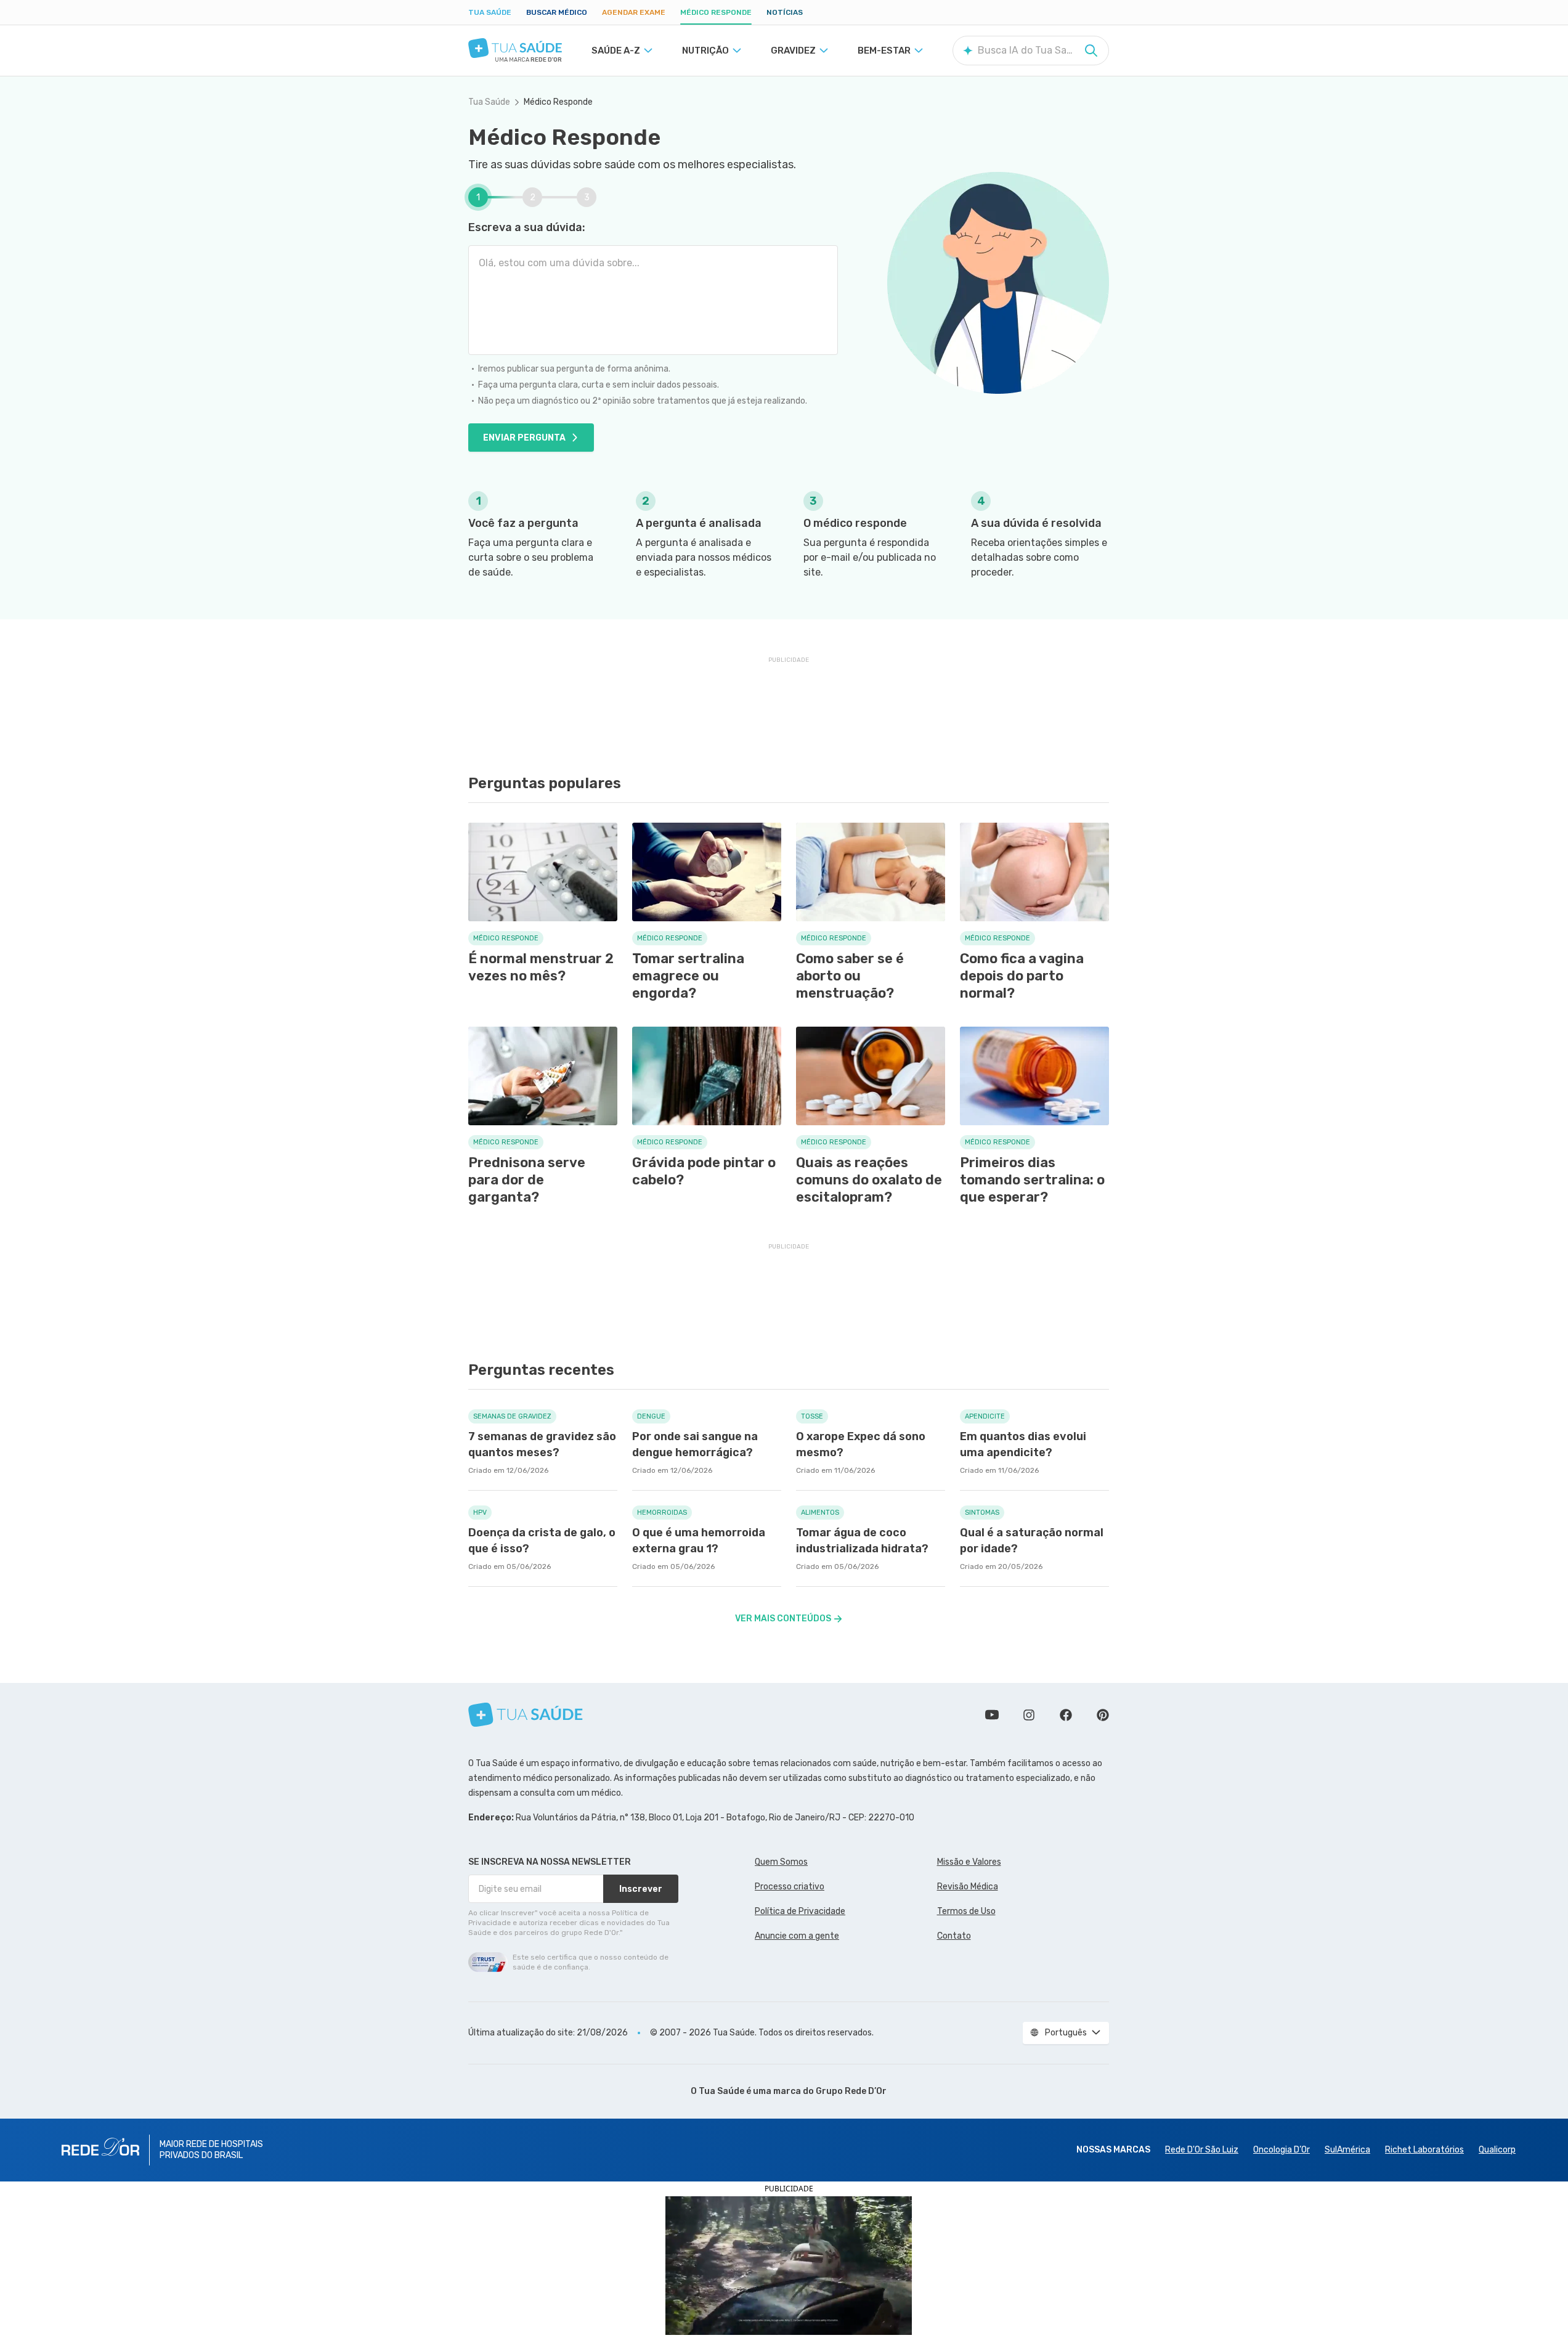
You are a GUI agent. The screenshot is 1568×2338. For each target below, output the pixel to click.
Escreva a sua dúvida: (527, 227)
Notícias (785, 12)
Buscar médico (557, 12)
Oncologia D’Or (1282, 2150)
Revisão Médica (968, 1887)
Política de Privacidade (800, 1911)
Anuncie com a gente (797, 1936)
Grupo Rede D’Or (851, 2091)
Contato (954, 1936)
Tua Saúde (490, 12)
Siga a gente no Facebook (1066, 1715)
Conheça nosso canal (992, 1715)
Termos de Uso (966, 1911)
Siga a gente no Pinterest (1103, 1715)
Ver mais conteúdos (783, 1619)
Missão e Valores (969, 1862)
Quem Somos (781, 1862)
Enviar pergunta (524, 438)
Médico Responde (716, 12)
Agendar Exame (634, 12)
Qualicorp (1497, 2150)
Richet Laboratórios (1424, 2150)
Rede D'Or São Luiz (1202, 2150)
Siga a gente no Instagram (1029, 1715)
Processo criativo (790, 1887)
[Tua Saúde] (515, 48)
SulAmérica (1347, 2150)
